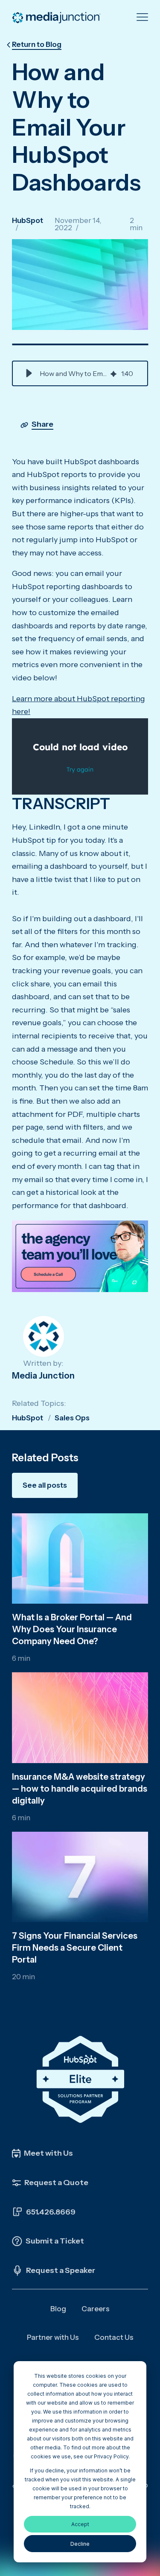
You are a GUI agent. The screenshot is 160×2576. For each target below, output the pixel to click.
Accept (80, 2524)
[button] (29, 373)
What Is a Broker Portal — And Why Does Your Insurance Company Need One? (72, 1629)
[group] (80, 373)
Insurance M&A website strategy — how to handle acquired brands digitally (80, 1789)
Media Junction (43, 1376)
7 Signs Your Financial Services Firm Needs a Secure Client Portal (75, 1948)
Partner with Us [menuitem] (53, 2337)
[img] (113, 373)
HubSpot (28, 220)
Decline (80, 2544)
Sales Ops (72, 1418)
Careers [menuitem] (96, 2309)
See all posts (45, 1485)
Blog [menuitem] (58, 2309)
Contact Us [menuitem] (114, 2337)
